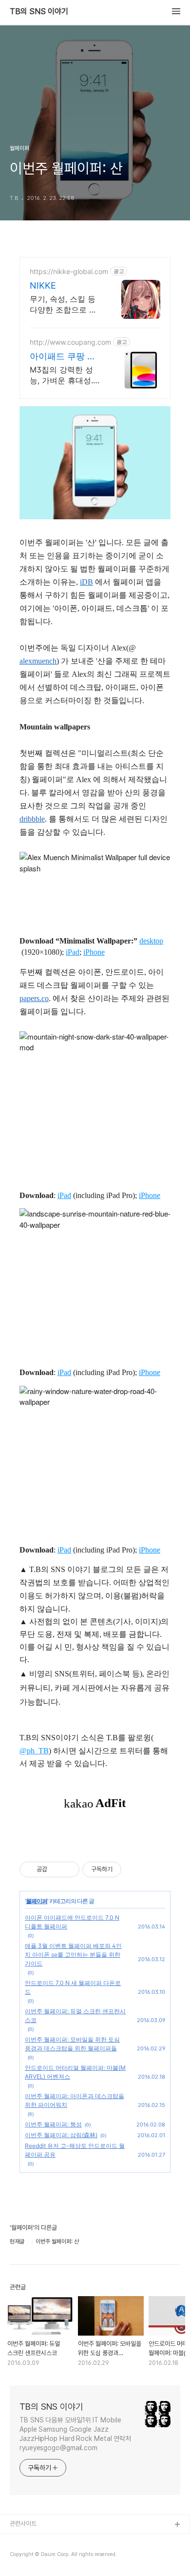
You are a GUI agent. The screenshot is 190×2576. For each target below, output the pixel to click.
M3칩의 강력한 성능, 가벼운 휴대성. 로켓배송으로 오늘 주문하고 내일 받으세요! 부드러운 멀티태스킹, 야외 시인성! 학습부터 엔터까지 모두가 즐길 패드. (65, 375)
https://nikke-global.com (69, 271)
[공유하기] (56, 1869)
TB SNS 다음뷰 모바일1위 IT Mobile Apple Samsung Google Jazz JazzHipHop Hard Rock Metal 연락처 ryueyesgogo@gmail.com (75, 2434)
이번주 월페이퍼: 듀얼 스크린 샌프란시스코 (75, 2016)
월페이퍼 (37, 1901)
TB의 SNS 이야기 (39, 12)
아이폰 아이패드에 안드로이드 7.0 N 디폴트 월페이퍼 (72, 1922)
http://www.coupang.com (70, 342)
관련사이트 (23, 2524)
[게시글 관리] (68, 1869)
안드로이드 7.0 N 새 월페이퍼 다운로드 (73, 1987)
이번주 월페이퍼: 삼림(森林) (61, 2135)
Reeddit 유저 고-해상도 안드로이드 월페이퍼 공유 (75, 2150)
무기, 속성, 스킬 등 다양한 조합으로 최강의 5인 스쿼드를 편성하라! (63, 305)
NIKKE (43, 285)
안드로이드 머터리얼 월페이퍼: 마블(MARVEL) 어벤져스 (75, 2072)
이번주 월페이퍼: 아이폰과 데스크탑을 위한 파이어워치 (75, 2100)
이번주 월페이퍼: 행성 (53, 2124)
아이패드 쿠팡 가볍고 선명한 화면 (63, 357)
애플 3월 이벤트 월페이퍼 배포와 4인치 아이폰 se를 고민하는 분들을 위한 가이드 (73, 1955)
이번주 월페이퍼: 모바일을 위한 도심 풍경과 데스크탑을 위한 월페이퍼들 (72, 2044)
